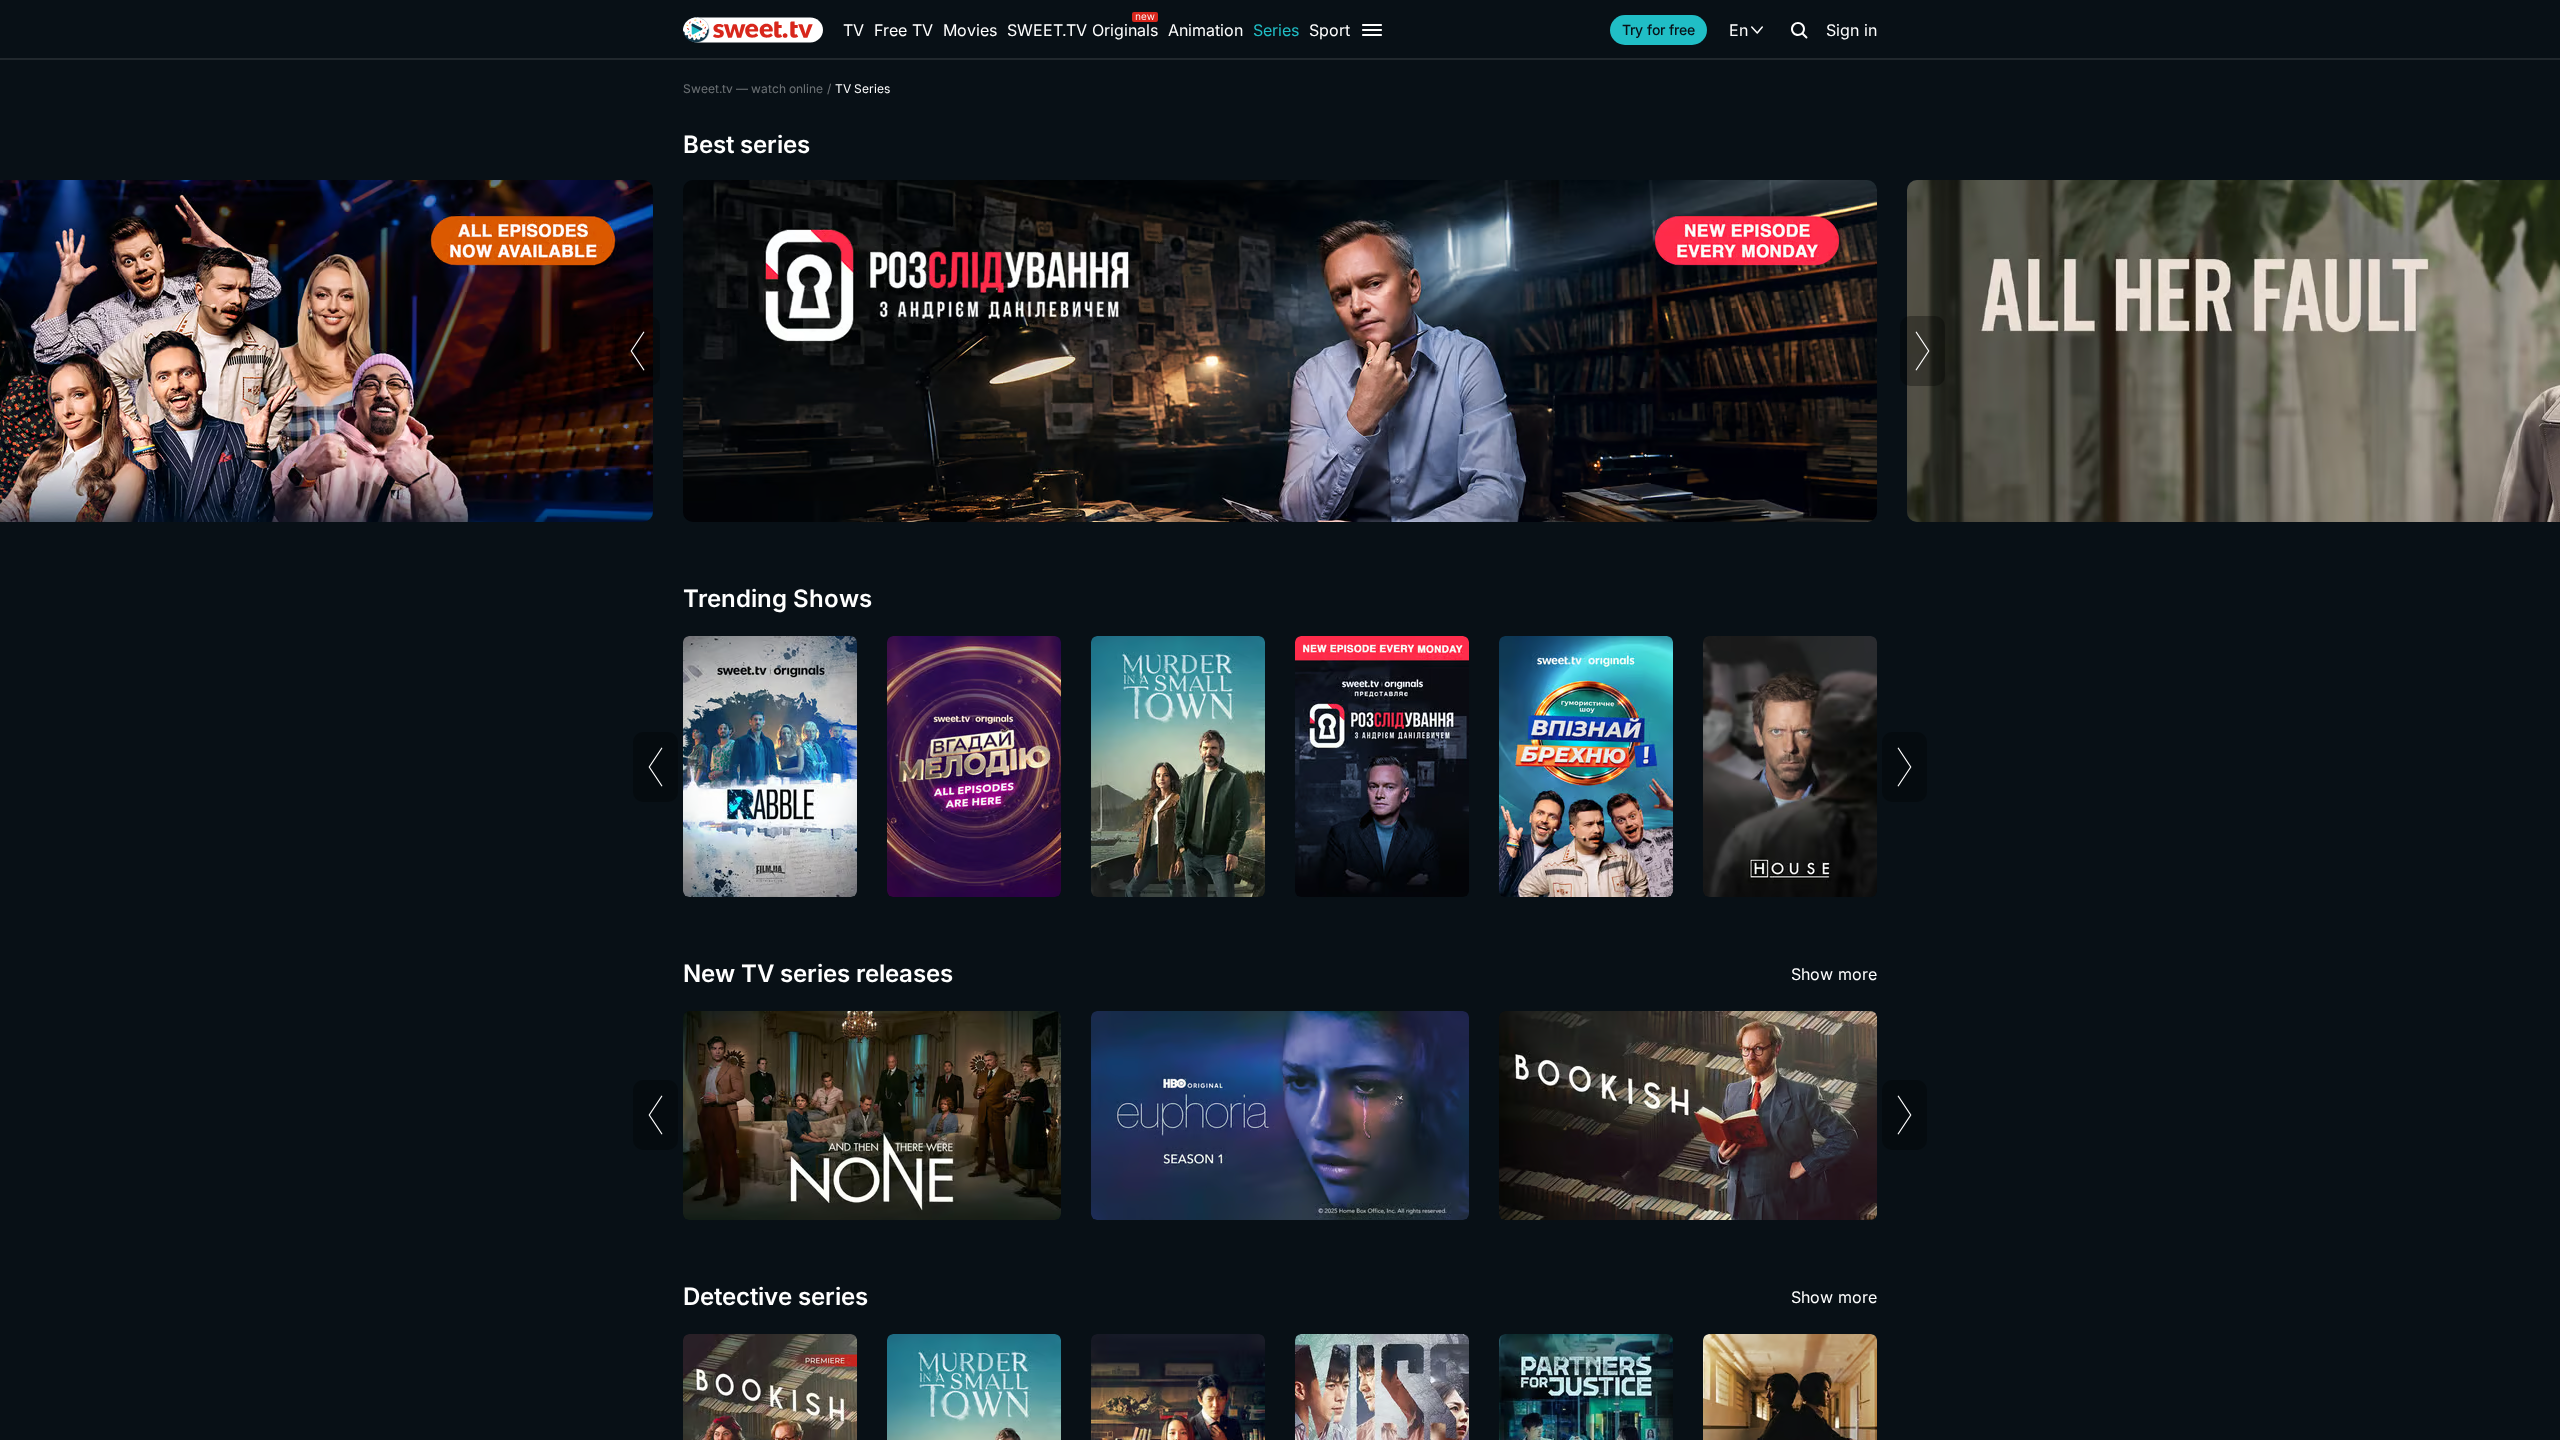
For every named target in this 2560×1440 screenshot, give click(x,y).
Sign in (1851, 30)
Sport (1329, 30)
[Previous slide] (637, 351)
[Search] (1799, 30)
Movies (970, 30)
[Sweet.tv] (753, 30)
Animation (1205, 30)
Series (1276, 30)
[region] (1280, 351)
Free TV (903, 30)
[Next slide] (1922, 351)
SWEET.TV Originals (1082, 30)
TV (853, 30)
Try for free (1658, 29)
